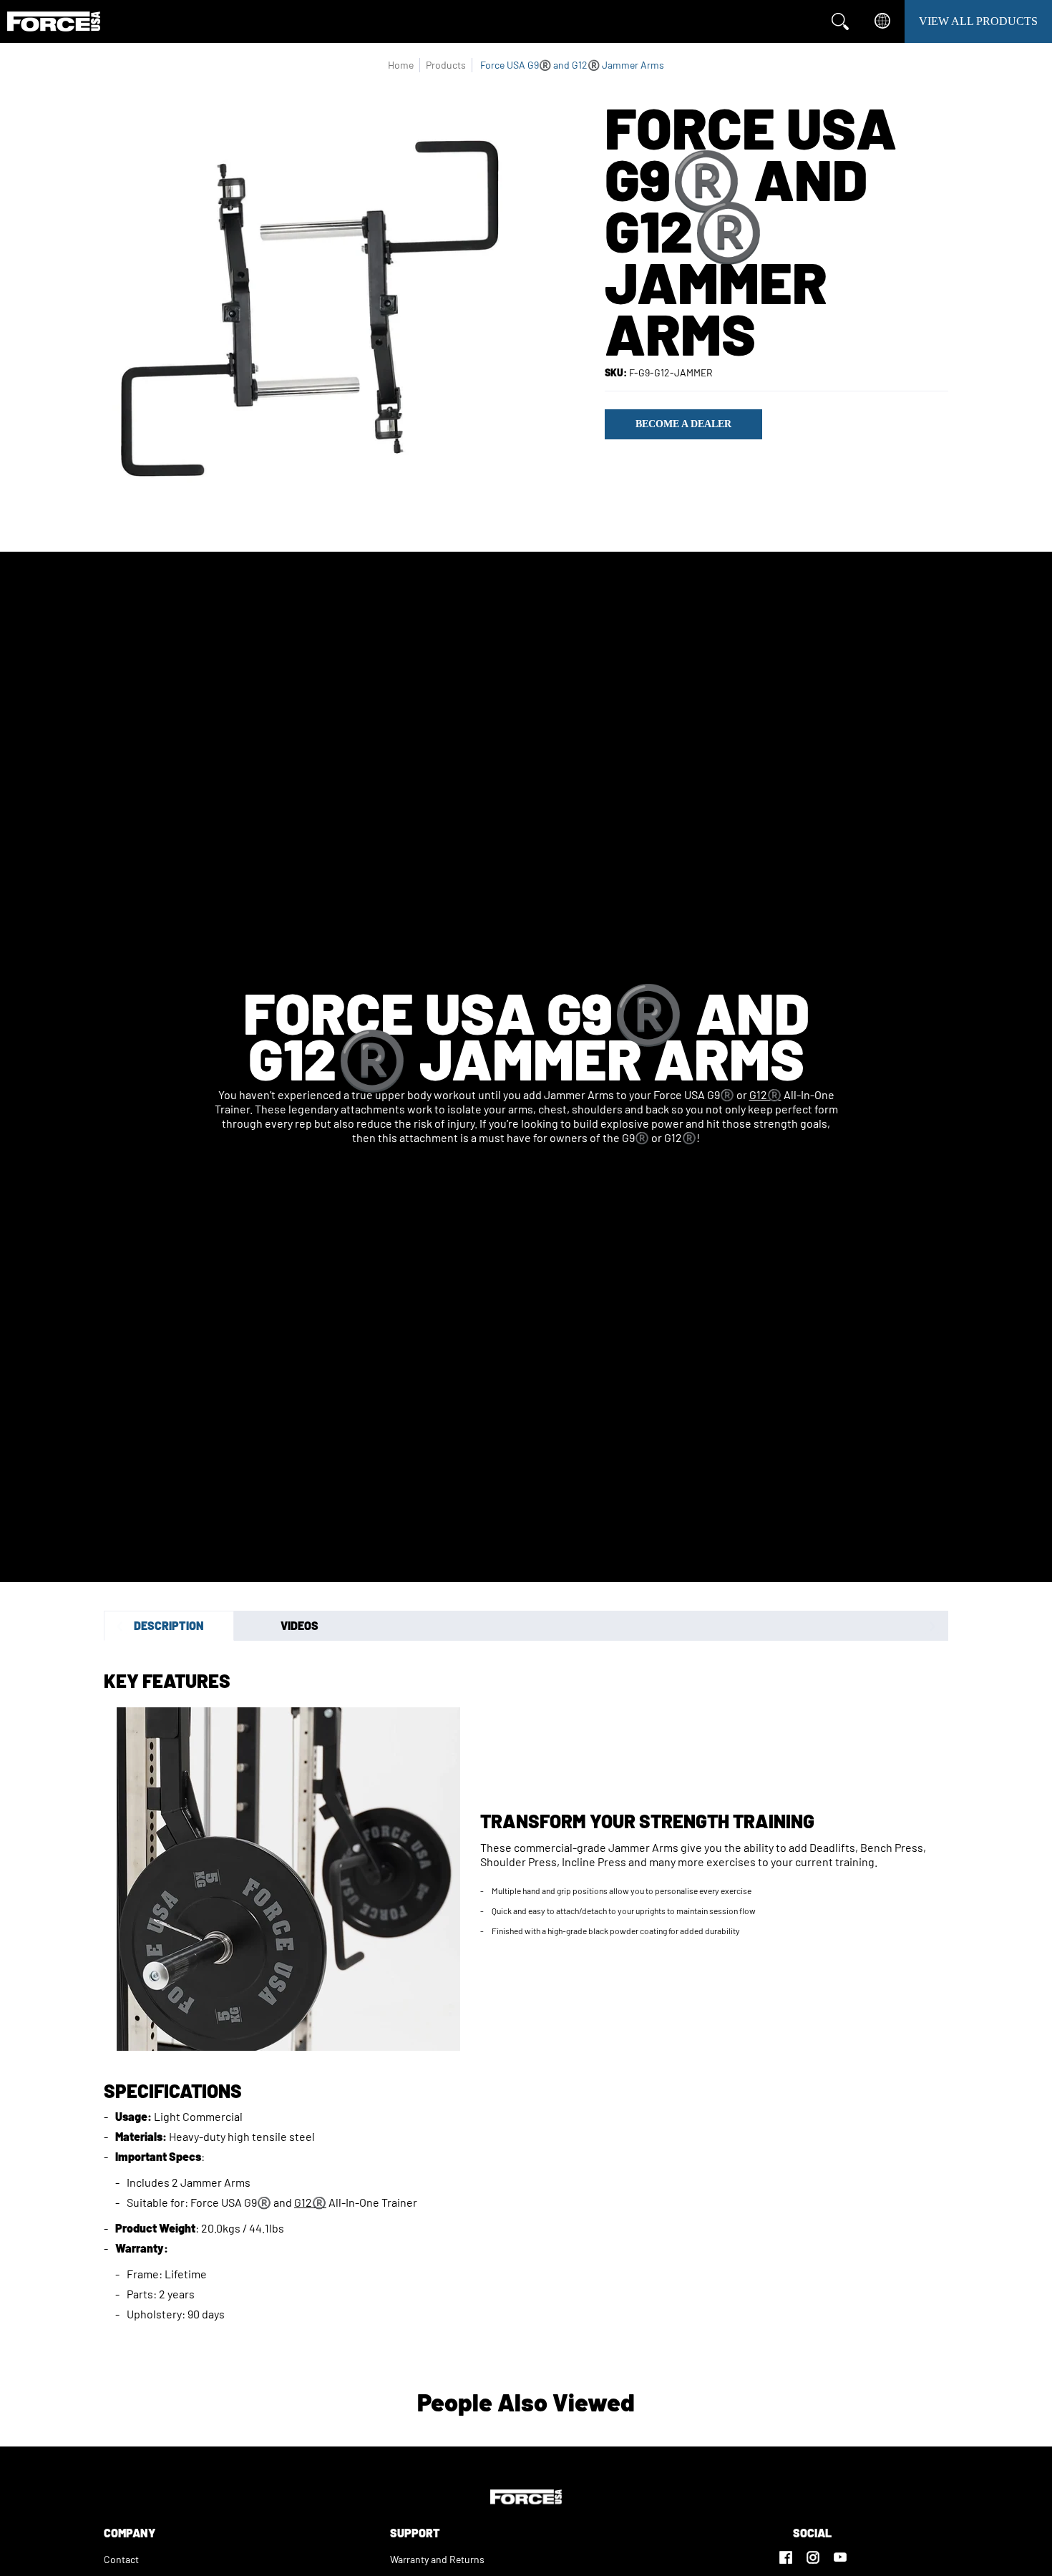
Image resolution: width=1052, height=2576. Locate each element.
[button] (786, 2551)
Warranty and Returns (437, 2559)
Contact (121, 2559)
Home (401, 65)
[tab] (169, 1626)
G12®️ (765, 1094)
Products (446, 65)
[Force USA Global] (54, 21)
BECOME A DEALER (683, 424)
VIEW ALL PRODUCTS (978, 21)
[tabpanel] (526, 1992)
